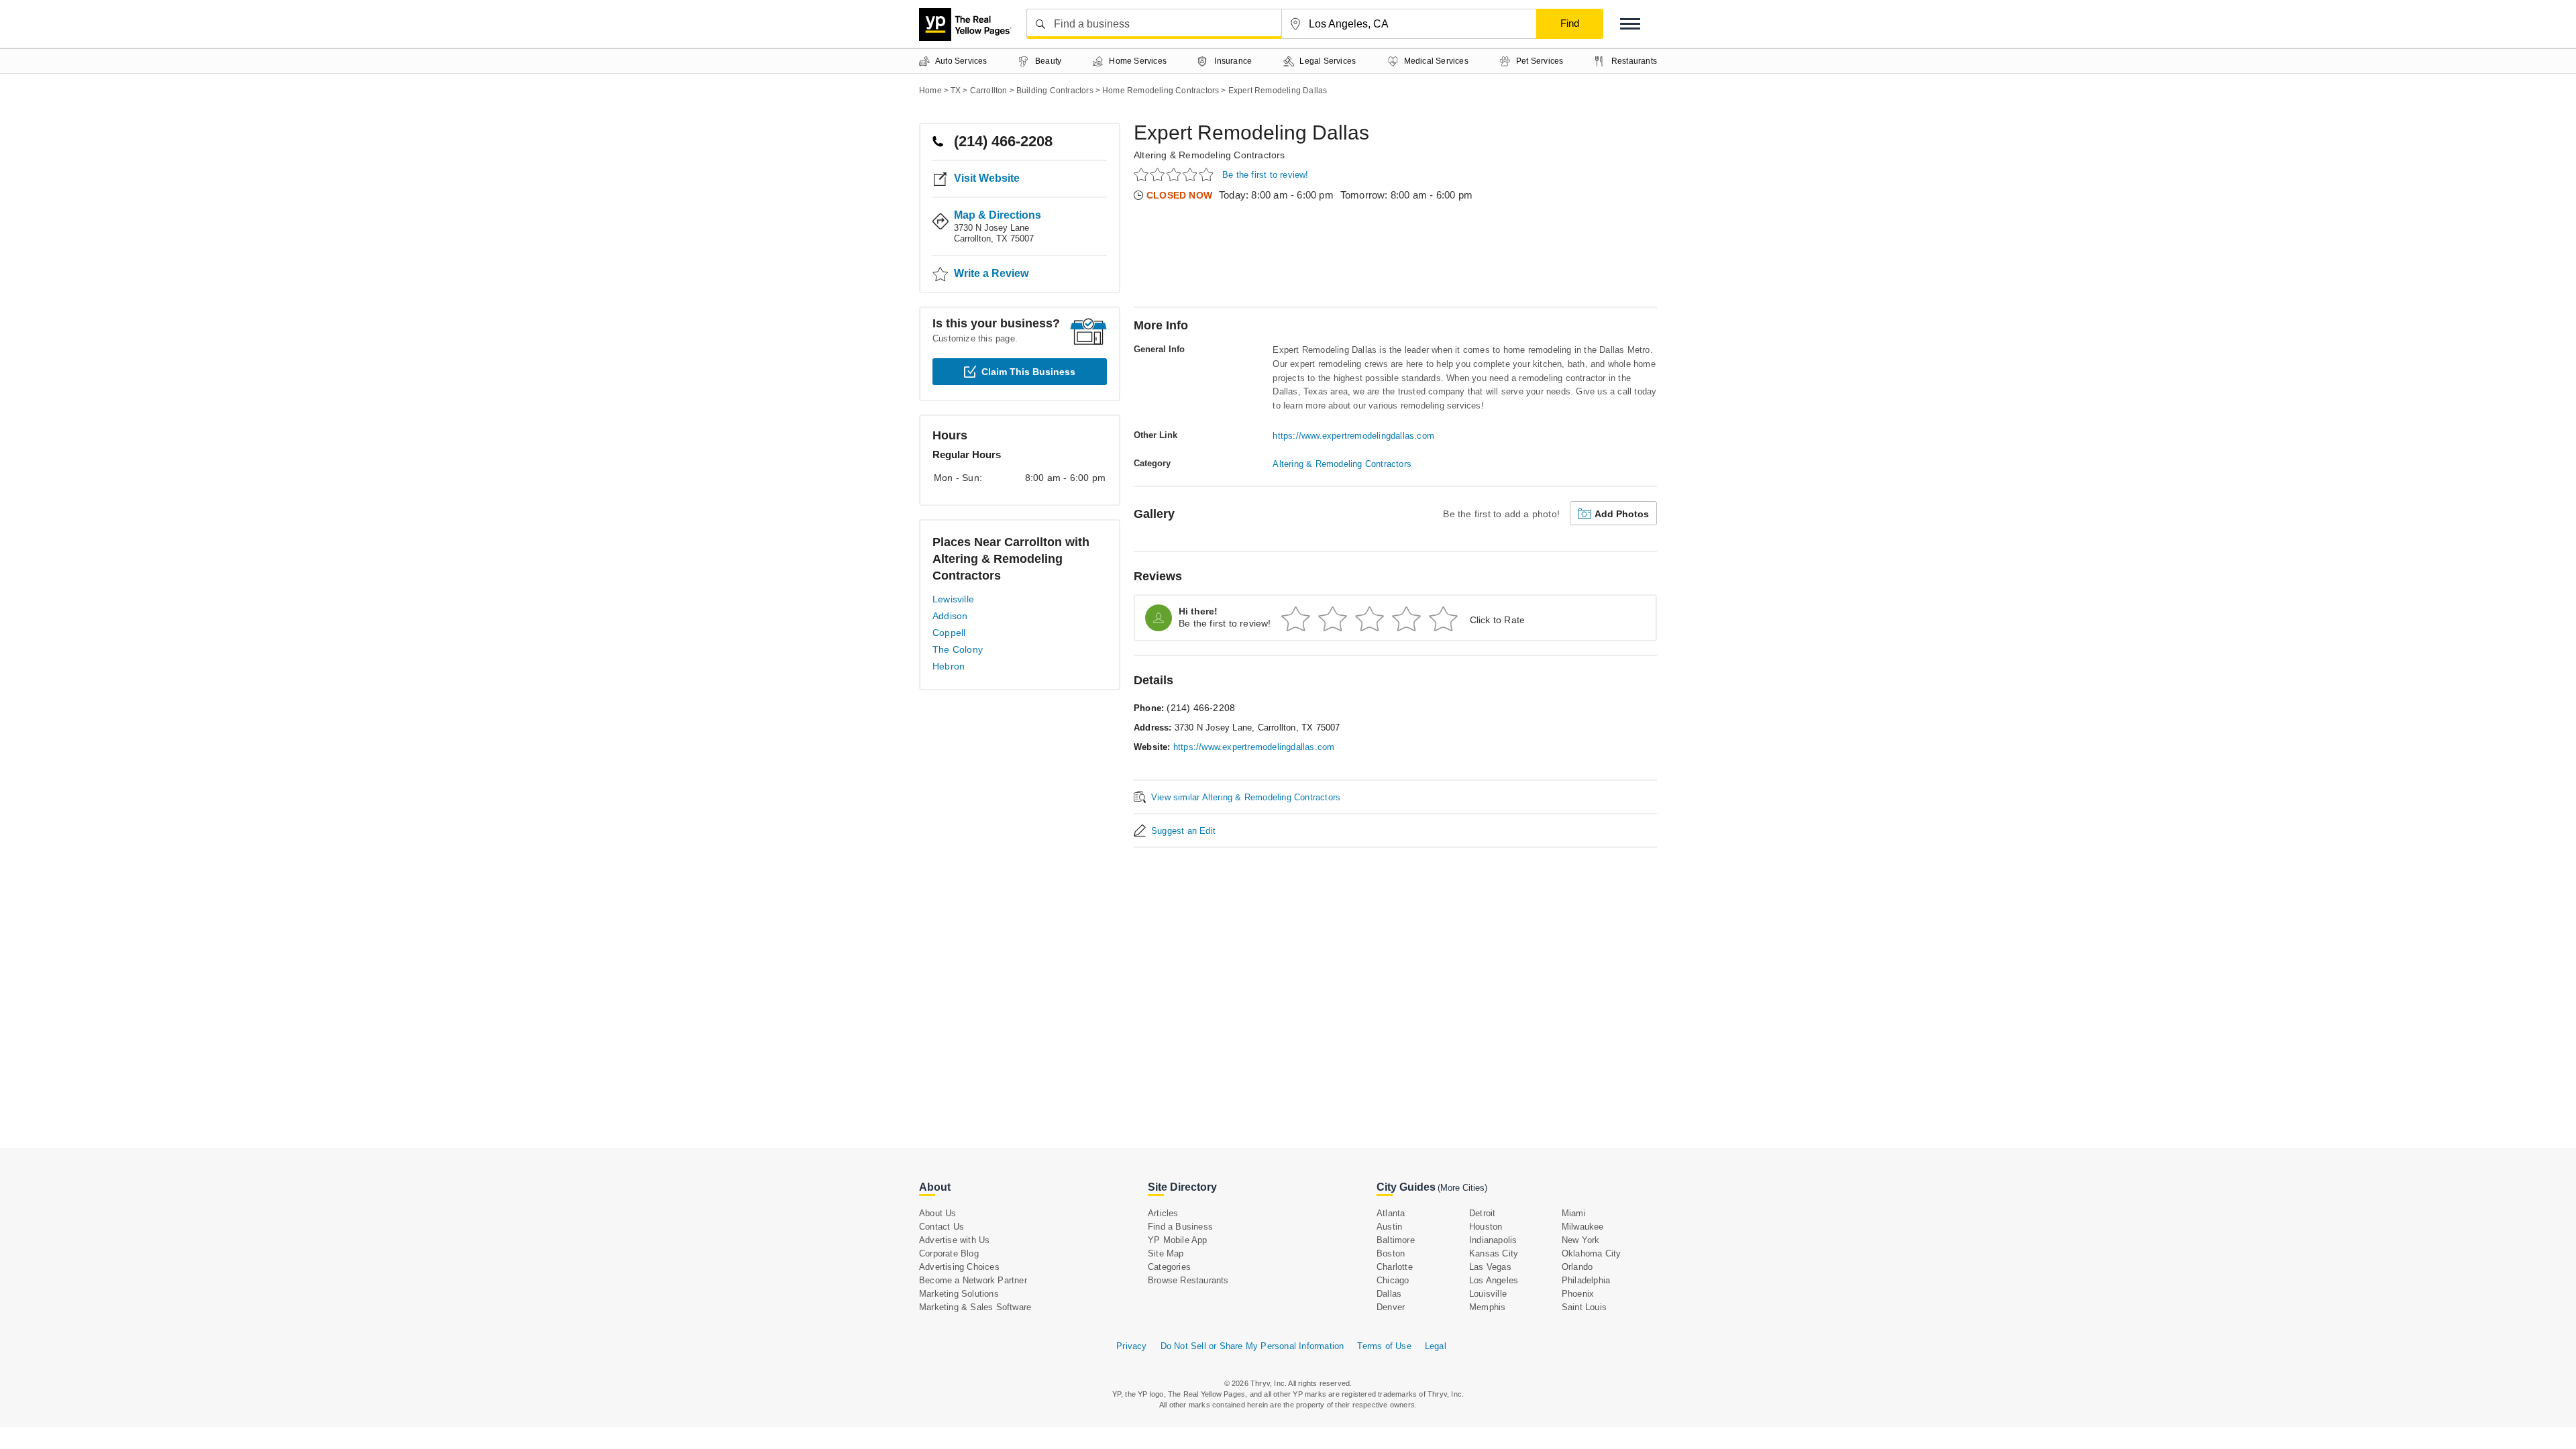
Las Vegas (1490, 1267)
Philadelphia (1586, 1280)
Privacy (1131, 1346)
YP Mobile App (1178, 1240)
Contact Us (942, 1227)
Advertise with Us (954, 1240)
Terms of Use (1384, 1346)
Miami (1574, 1213)
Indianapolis (1493, 1240)
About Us (938, 1213)
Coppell (949, 633)
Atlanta (1391, 1213)
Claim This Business (1028, 372)
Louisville (1488, 1294)
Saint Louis (1584, 1307)
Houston (1486, 1227)
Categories (1169, 1267)
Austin (1389, 1227)
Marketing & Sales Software (975, 1307)
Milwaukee (1583, 1227)
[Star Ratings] (1176, 174)
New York (1581, 1240)
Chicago (1393, 1280)
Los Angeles (1494, 1280)
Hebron (949, 666)
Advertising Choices (959, 1267)
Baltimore (1396, 1240)
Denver (1391, 1307)
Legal (1436, 1346)
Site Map (1166, 1253)
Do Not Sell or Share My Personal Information (1252, 1346)
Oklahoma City (1592, 1253)
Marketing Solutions (959, 1294)
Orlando (1577, 1267)
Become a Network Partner (973, 1280)
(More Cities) (1462, 1188)
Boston (1391, 1253)
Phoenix (1578, 1294)
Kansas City (1494, 1253)
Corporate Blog (949, 1253)
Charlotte (1395, 1267)
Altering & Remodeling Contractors (1210, 155)
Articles (1163, 1213)
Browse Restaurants (1188, 1280)
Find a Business (1180, 1227)
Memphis (1487, 1307)
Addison (950, 616)
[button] (1630, 24)
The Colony (958, 649)
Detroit (1482, 1213)
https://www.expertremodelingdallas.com (1353, 436)
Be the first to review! (1266, 175)
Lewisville (953, 599)
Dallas (1389, 1294)
